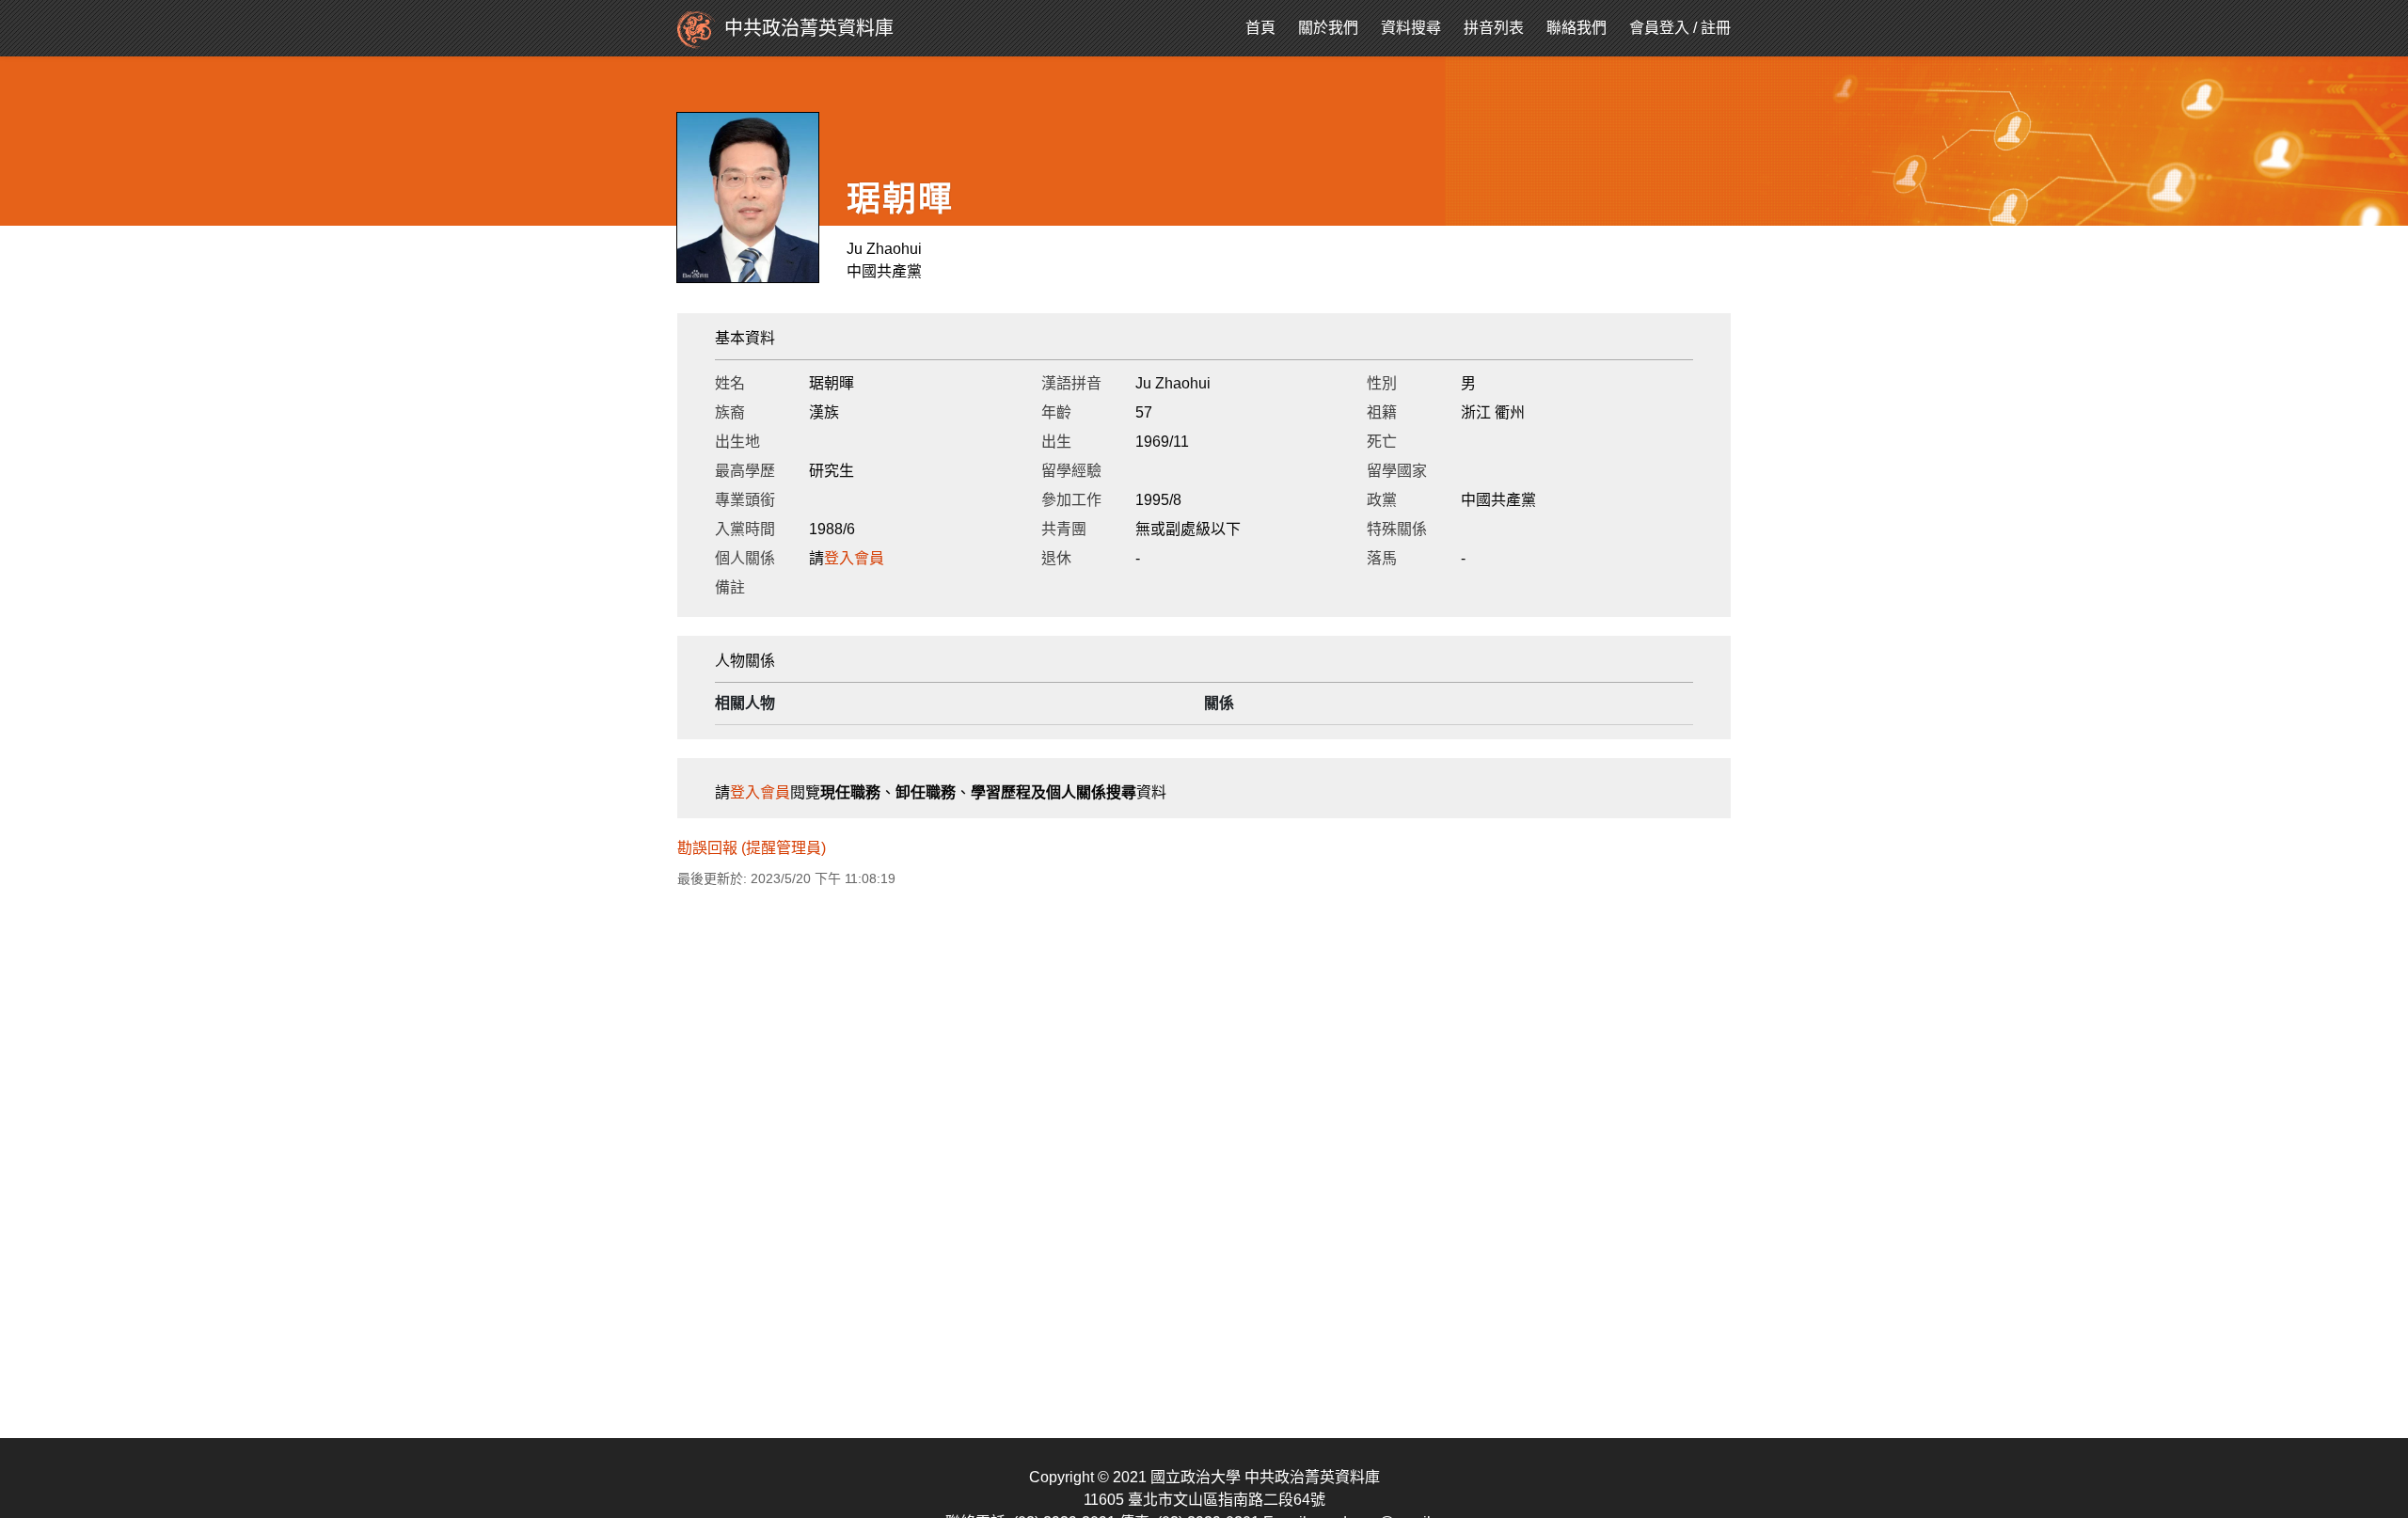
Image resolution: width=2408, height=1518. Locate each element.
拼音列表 (1494, 28)
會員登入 (1659, 28)
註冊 (1716, 28)
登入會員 (854, 558)
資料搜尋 (1411, 28)
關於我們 (1328, 28)
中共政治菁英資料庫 (809, 28)
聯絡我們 (1576, 28)
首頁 (1260, 28)
